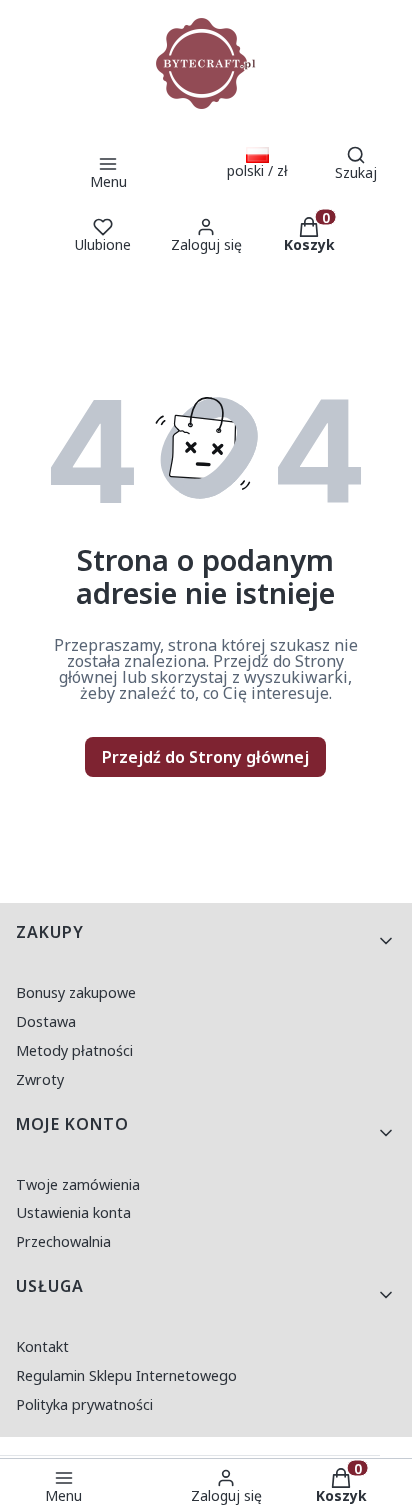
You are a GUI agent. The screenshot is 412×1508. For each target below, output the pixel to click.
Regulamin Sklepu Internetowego (126, 1375)
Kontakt (42, 1346)
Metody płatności (74, 1050)
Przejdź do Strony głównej (205, 757)
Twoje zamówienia (78, 1184)
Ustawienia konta (73, 1212)
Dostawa (46, 1021)
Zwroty (40, 1079)
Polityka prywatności (84, 1404)
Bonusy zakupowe (76, 992)
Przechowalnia (63, 1241)
